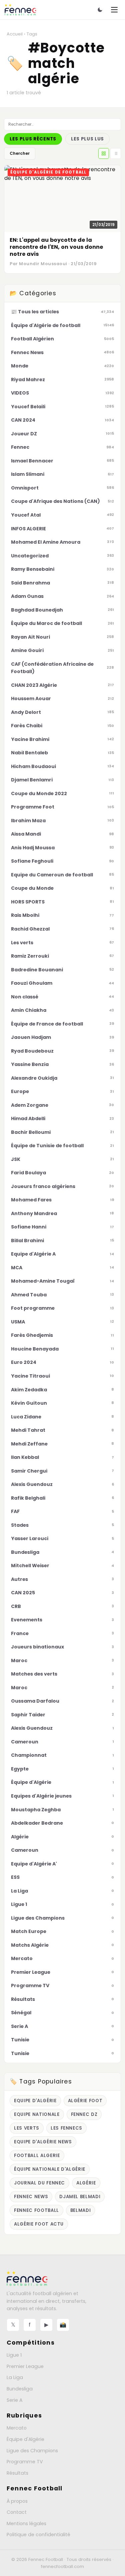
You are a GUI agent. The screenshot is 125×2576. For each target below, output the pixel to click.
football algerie (37, 2156)
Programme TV (25, 2462)
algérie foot (85, 2101)
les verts (27, 2128)
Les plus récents (33, 139)
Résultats (17, 2473)
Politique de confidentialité (38, 2535)
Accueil (15, 34)
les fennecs (66, 2128)
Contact (17, 2512)
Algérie (86, 2183)
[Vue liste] (116, 153)
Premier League (25, 2366)
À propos (17, 2501)
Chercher (20, 153)
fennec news (31, 2197)
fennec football (36, 2210)
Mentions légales (26, 2524)
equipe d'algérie (35, 2101)
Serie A (14, 2400)
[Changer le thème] (100, 10)
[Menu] (114, 10)
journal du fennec (39, 2183)
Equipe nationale (37, 2114)
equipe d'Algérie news (43, 2142)
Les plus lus (87, 139)
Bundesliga (20, 2389)
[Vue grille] (104, 153)
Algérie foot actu (39, 2224)
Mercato (17, 2428)
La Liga (15, 2377)
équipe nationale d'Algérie (50, 2169)
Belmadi (81, 2210)
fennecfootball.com (62, 2566)
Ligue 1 (14, 2355)
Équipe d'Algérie (25, 2439)
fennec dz (84, 2114)
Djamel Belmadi (80, 2197)
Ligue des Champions (32, 2451)
